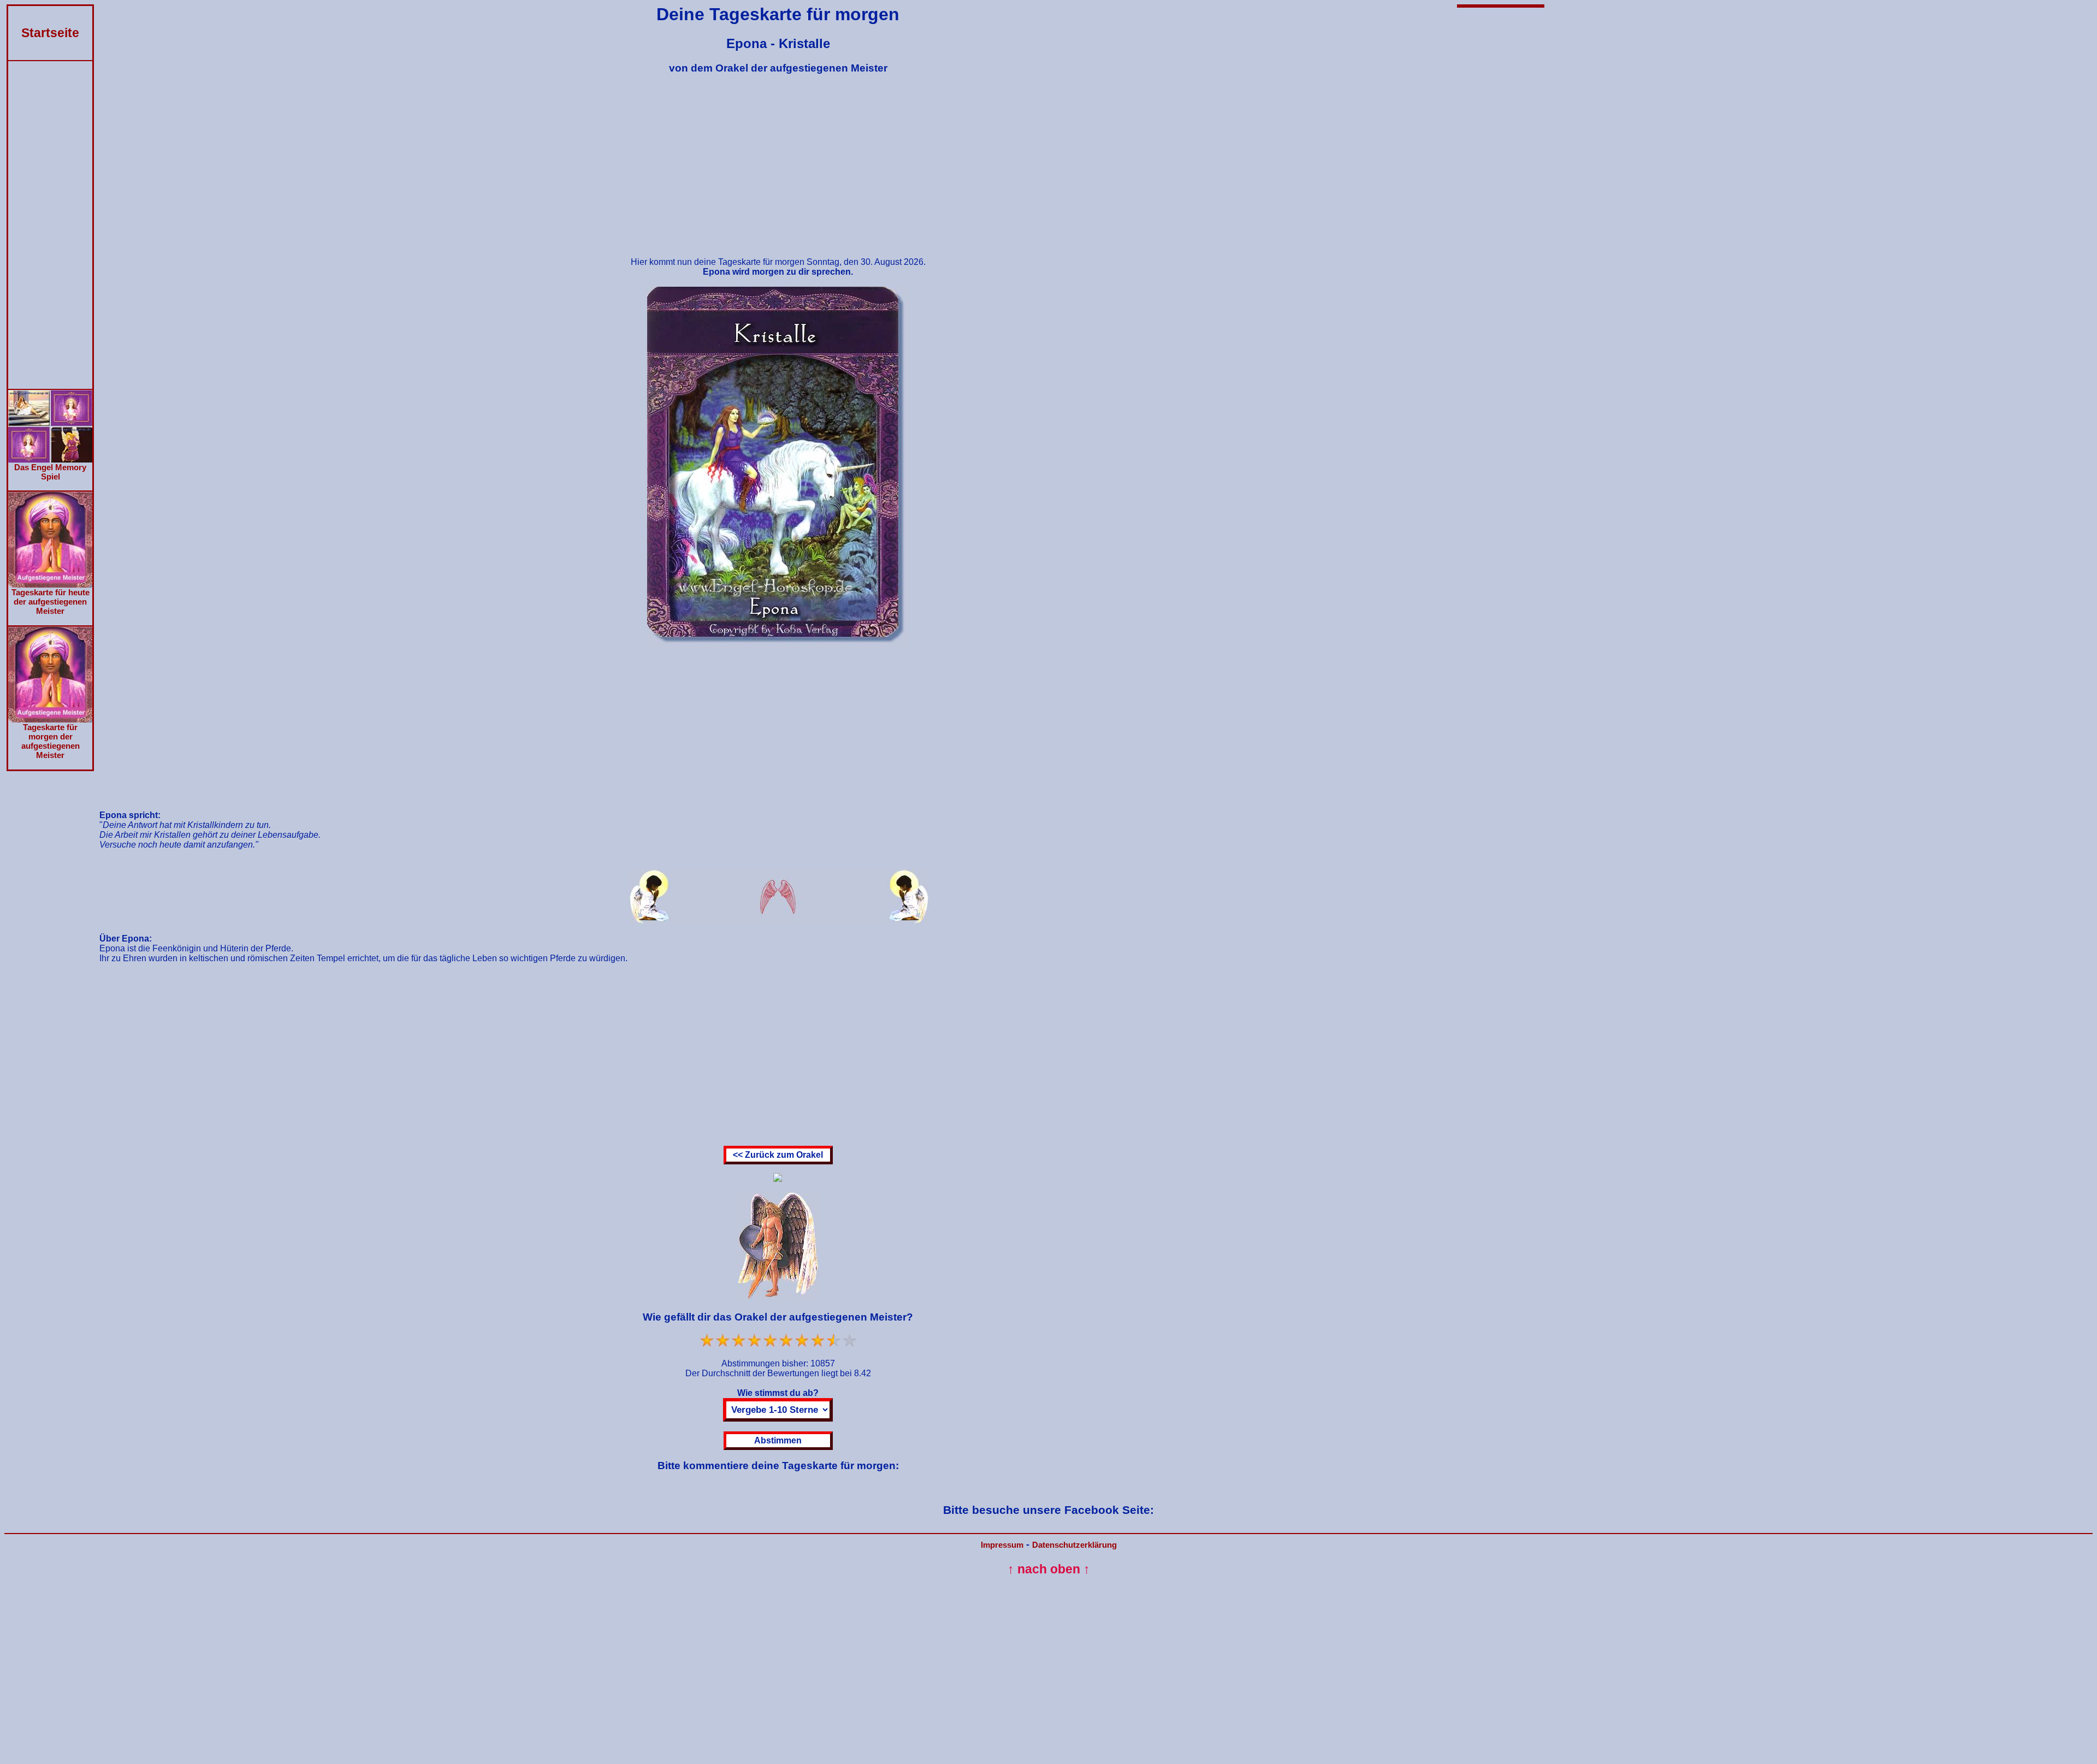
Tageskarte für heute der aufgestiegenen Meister (51, 602)
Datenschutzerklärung (1074, 1545)
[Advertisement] (50, 225)
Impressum (1002, 1545)
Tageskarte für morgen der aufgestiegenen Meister (51, 741)
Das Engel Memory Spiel (50, 472)
